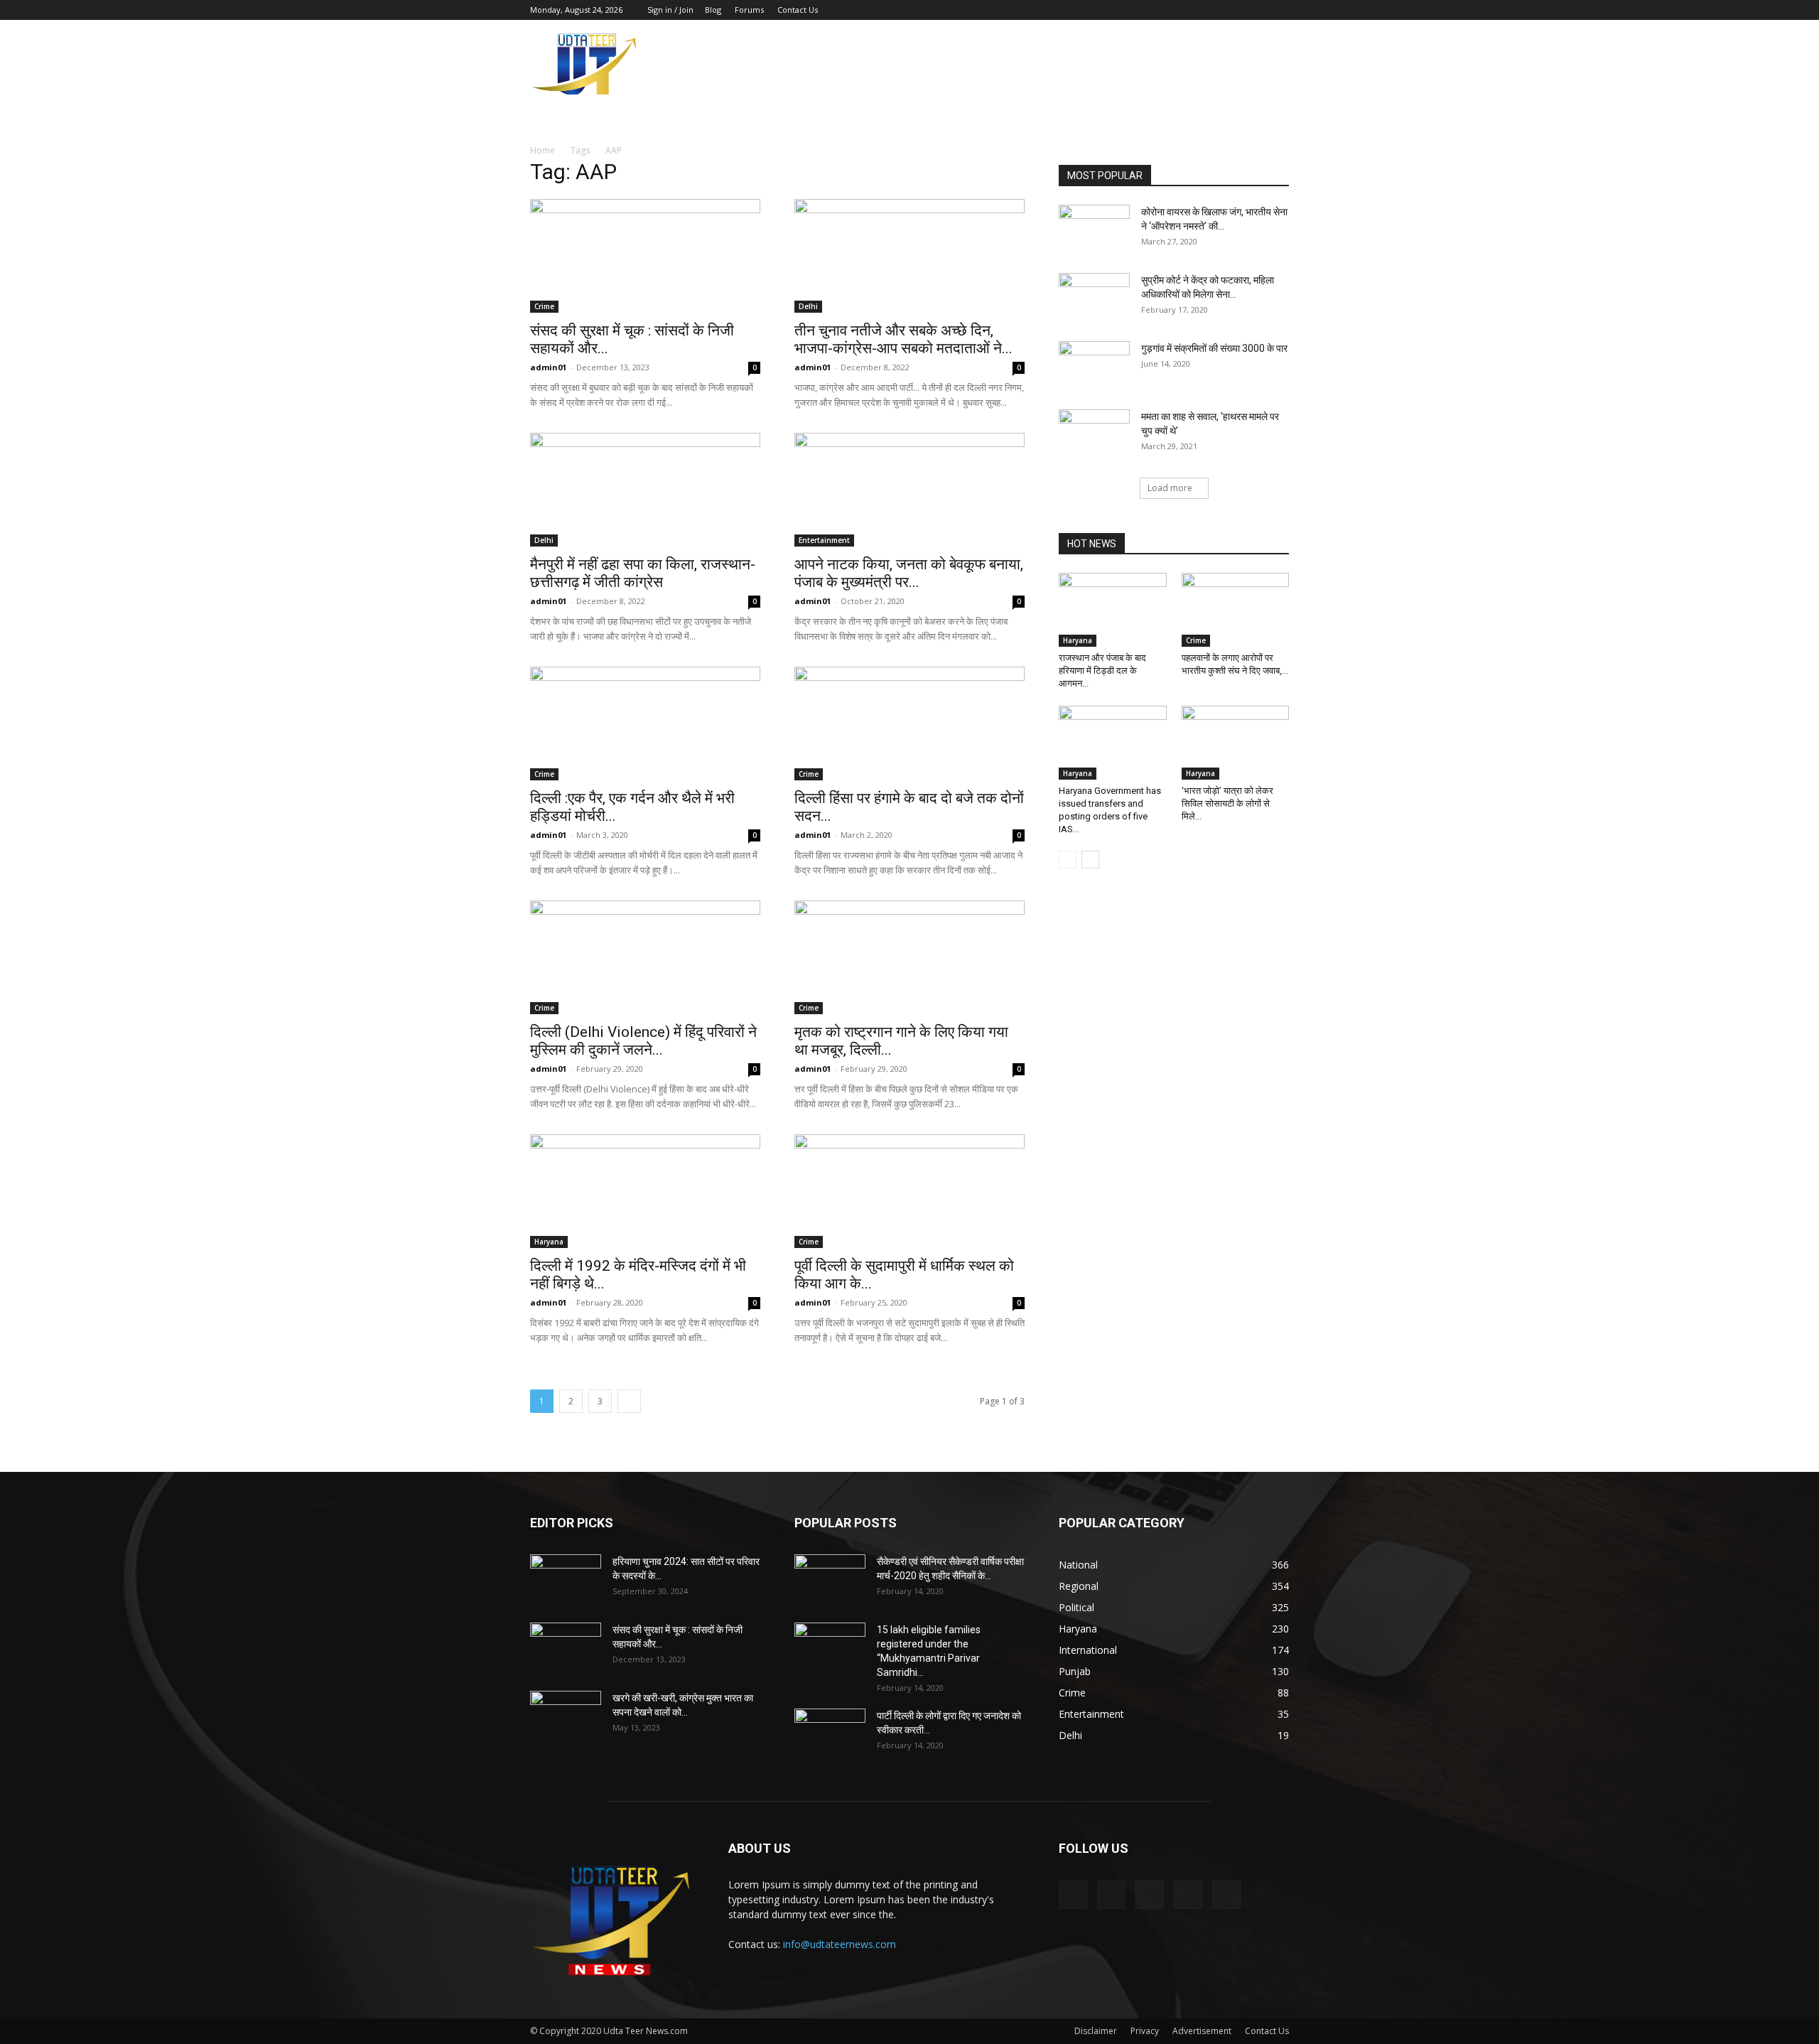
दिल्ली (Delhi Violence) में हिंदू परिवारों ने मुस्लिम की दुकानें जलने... (643, 1041)
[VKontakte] (1255, 10)
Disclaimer (1096, 2031)
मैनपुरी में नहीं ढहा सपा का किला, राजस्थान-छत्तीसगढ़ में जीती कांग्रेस (643, 573)
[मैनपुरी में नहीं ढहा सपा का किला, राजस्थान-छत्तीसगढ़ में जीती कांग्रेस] (645, 490)
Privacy (1145, 2031)
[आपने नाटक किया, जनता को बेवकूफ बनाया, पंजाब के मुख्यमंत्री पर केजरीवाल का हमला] (909, 490)
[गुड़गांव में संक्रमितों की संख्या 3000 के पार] (1094, 366)
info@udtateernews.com (840, 1944)
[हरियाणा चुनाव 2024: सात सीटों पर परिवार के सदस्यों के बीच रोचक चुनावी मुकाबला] (566, 1579)
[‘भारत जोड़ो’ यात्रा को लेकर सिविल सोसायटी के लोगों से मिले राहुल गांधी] (1236, 743)
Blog (713, 10)
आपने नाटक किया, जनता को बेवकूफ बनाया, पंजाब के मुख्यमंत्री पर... (909, 573)
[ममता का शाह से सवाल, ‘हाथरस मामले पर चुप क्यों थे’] (1094, 434)
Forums (749, 10)
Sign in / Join (670, 10)
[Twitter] (1208, 10)
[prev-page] (1068, 860)
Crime (544, 306)
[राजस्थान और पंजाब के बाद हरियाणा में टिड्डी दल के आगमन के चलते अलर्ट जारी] (1113, 610)
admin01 (548, 367)
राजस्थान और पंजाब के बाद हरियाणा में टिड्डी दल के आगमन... (1102, 671)
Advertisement (1202, 2031)
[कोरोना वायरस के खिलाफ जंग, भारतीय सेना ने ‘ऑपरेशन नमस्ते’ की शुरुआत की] (1094, 230)
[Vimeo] (1231, 10)
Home (543, 150)
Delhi (808, 306)
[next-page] (629, 1401)
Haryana (549, 1242)
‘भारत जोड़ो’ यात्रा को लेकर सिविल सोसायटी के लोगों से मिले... (1227, 803)
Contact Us (798, 10)
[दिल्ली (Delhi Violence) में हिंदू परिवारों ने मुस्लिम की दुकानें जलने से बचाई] (645, 957)
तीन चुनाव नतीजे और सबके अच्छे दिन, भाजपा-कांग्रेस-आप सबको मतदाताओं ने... (903, 339)
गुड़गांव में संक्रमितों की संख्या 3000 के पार (1214, 348)
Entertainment (824, 540)
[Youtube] (1278, 10)
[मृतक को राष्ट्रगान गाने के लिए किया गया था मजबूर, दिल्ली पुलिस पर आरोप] (909, 957)
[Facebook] (1184, 10)
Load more (1170, 488)
